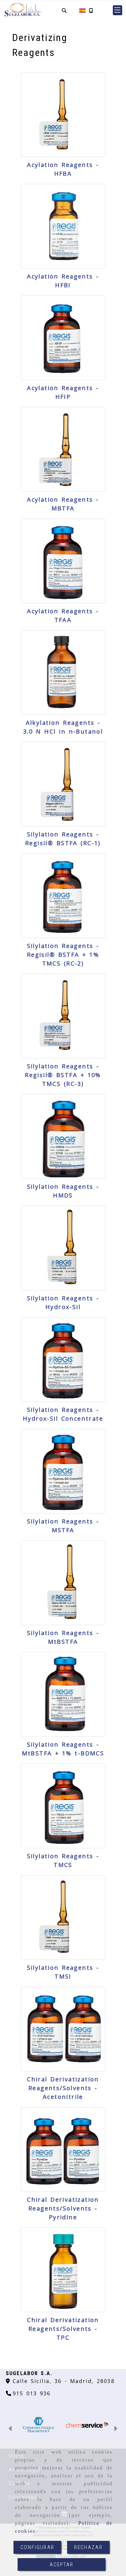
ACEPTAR (61, 2564)
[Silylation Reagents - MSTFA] (63, 1471)
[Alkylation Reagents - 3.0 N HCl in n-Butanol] (63, 673)
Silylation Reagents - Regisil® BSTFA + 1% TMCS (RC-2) (63, 955)
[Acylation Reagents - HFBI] (63, 226)
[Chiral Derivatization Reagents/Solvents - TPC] (63, 2270)
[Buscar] (64, 10)
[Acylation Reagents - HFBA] (63, 115)
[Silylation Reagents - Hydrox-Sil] (63, 1248)
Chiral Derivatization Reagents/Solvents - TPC (63, 2329)
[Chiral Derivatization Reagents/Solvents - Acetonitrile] (63, 2029)
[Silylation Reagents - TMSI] (63, 1918)
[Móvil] (91, 10)
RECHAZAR (88, 2547)
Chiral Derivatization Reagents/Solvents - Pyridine (63, 2208)
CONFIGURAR (37, 2547)
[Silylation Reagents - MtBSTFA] (63, 1583)
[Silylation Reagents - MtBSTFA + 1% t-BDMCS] (63, 1694)
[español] (82, 10)
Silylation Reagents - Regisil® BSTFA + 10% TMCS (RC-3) (63, 1075)
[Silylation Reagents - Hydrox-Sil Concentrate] (63, 1360)
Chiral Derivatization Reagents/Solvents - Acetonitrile (63, 2088)
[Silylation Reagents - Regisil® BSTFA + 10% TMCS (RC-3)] (63, 1016)
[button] (118, 10)
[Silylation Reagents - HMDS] (63, 1136)
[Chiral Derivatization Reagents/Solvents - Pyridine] (63, 2149)
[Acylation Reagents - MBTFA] (63, 449)
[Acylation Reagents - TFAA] (63, 561)
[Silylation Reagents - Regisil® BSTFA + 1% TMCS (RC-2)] (63, 896)
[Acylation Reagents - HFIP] (63, 338)
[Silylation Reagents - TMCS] (63, 1806)
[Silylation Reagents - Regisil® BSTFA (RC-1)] (63, 784)
